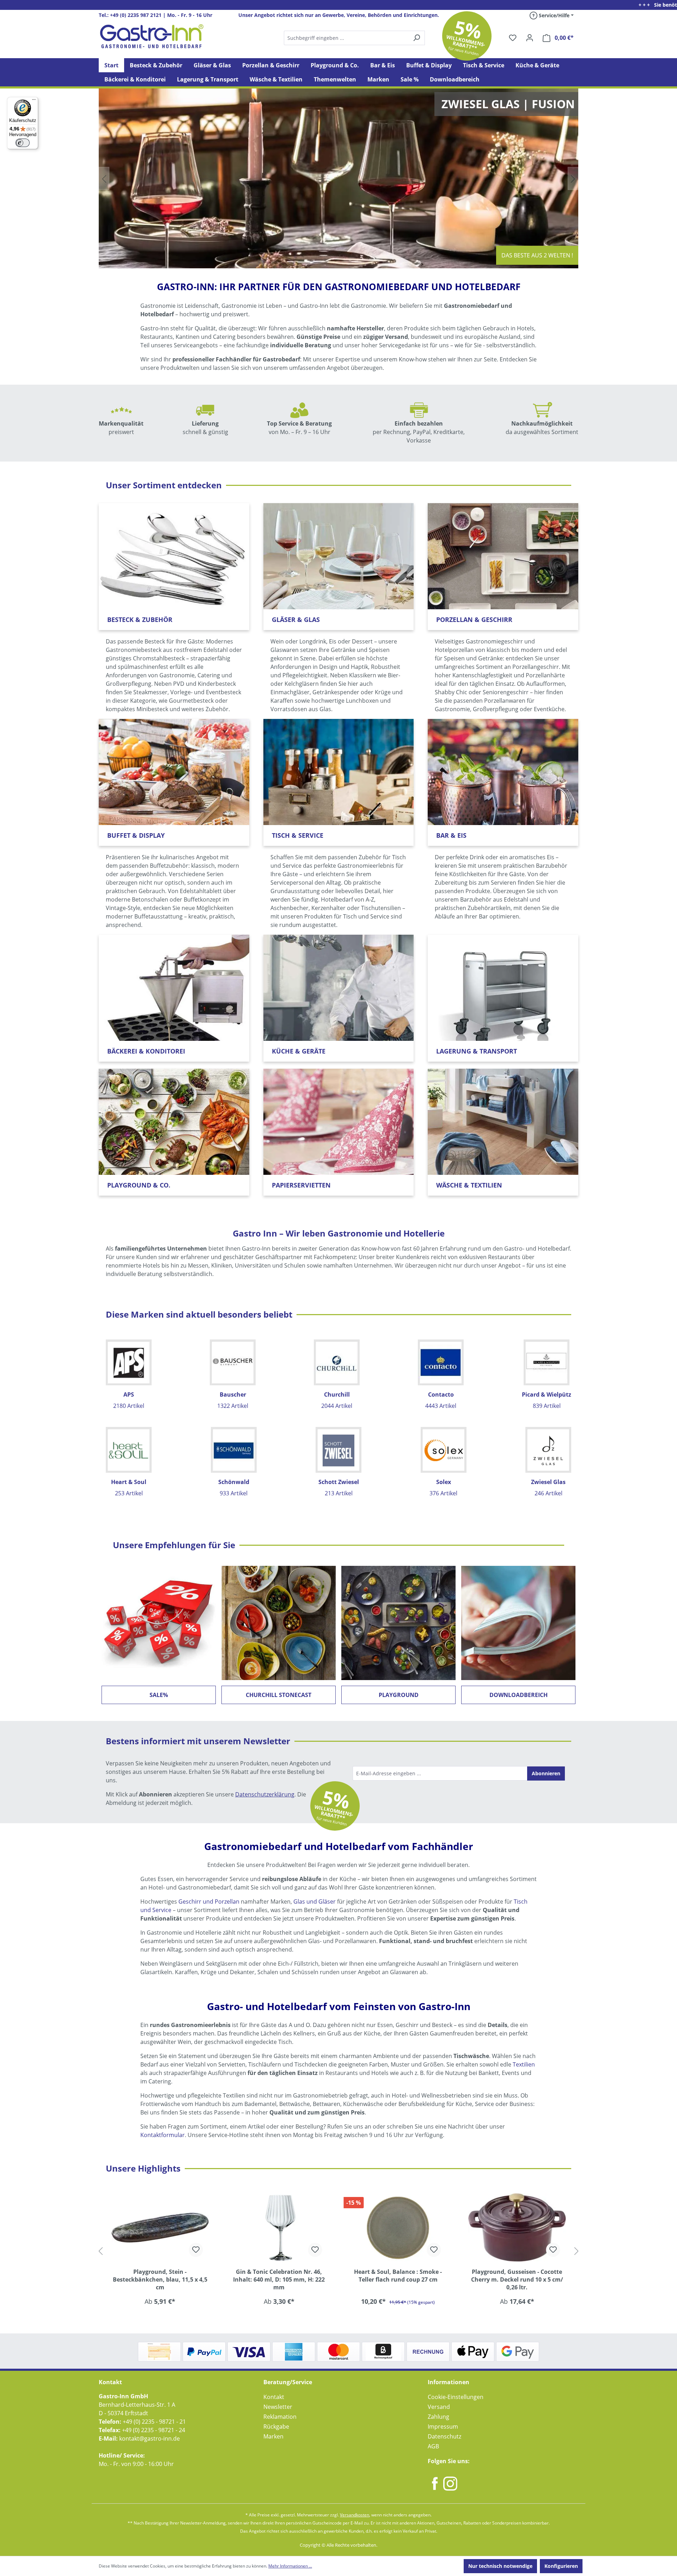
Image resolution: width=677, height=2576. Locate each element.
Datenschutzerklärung (265, 1794)
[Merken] (196, 2250)
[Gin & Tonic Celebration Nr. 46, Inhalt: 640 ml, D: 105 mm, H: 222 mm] (160, 2227)
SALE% (159, 1695)
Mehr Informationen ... (290, 2566)
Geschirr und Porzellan (209, 1902)
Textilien (524, 2064)
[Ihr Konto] (530, 38)
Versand (439, 2407)
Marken (273, 2436)
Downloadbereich (519, 1695)
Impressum (443, 2427)
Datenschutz (444, 2436)
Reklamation (280, 2417)
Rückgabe (276, 2427)
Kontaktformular (163, 2135)
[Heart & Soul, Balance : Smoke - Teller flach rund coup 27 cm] (279, 2227)
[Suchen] (354, 38)
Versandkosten (355, 2515)
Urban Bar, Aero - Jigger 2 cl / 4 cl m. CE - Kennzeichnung (517, 2276)
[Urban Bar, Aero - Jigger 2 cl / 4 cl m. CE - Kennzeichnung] (517, 2227)
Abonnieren (546, 1773)
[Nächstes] (577, 2251)
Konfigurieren (561, 2566)
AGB (433, 2446)
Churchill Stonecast (279, 1695)
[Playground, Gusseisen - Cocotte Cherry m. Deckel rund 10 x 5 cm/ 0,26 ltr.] (398, 2227)
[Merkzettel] (513, 38)
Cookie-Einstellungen (456, 2397)
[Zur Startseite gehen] (152, 36)
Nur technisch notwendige (500, 2566)
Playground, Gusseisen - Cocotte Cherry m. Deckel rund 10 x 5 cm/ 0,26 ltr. (398, 2279)
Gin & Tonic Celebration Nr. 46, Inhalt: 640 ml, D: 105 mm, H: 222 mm (160, 2279)
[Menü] (34, 101)
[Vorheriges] (100, 2251)
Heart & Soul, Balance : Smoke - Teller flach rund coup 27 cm (279, 2276)
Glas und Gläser (315, 1902)
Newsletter (278, 2407)
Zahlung (438, 2417)
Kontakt (274, 2397)
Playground (399, 1695)
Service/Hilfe (553, 15)
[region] (338, 2251)
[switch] (23, 143)
